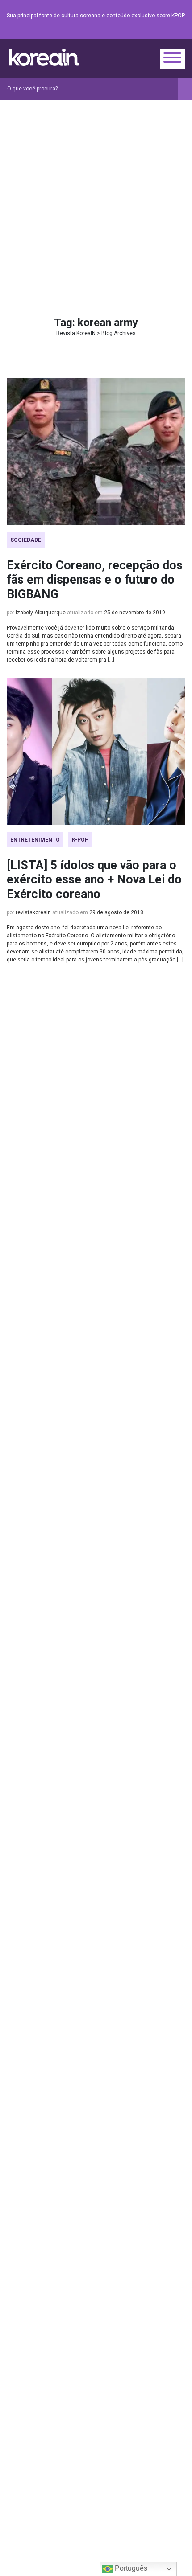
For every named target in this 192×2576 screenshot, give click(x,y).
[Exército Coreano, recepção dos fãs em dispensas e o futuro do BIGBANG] (96, 452)
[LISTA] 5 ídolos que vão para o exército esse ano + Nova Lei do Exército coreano (94, 880)
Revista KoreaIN (44, 57)
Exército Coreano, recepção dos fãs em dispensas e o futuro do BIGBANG (95, 580)
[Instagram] (126, 32)
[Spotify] (159, 32)
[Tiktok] (169, 32)
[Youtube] (148, 32)
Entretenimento (35, 840)
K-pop (80, 840)
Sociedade (26, 540)
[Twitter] (137, 32)
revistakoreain (33, 912)
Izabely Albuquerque (41, 613)
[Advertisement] (96, 200)
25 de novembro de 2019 (135, 613)
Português (130, 2568)
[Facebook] (116, 32)
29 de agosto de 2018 (116, 912)
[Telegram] (180, 32)
